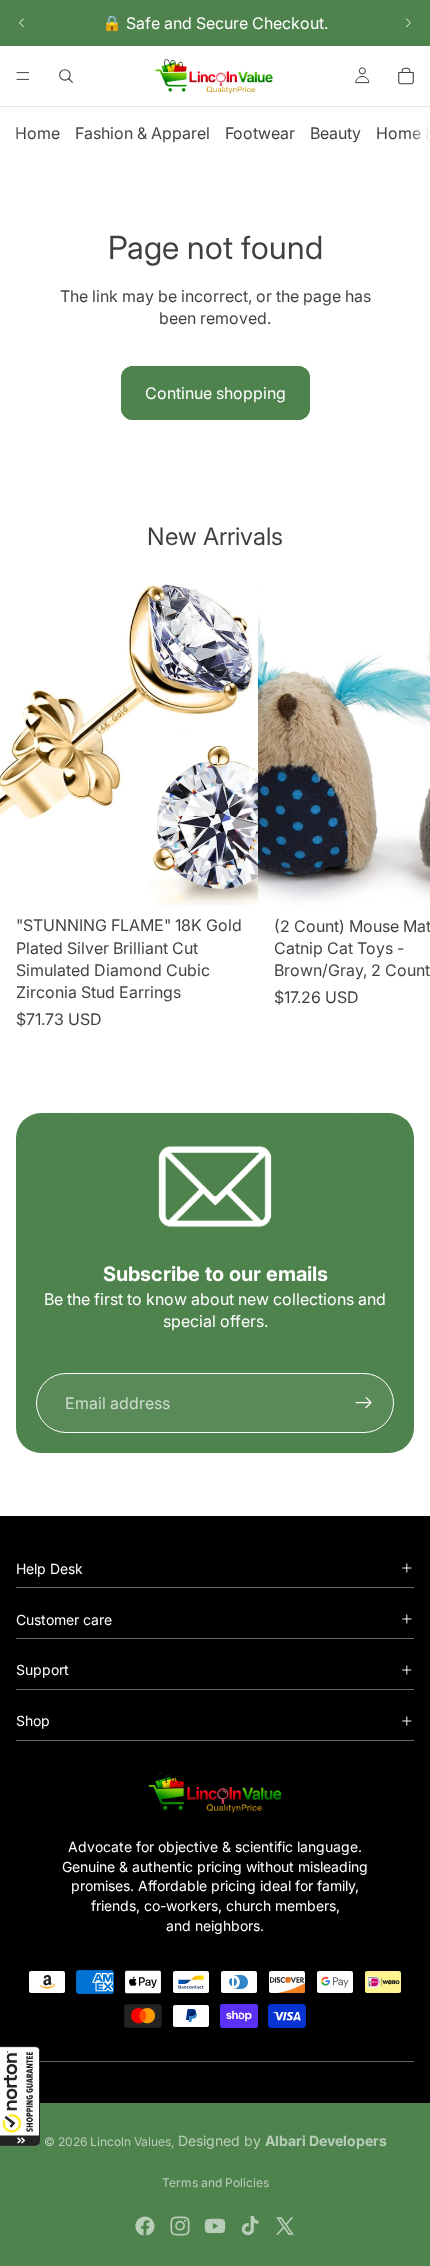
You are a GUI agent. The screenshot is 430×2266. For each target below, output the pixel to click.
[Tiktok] (250, 2226)
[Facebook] (145, 2226)
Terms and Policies (215, 2182)
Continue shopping (215, 393)
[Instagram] (180, 2226)
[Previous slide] (22, 23)
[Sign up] (364, 1403)
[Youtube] (215, 2226)
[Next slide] (408, 23)
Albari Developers (326, 2140)
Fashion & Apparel (142, 133)
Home (37, 133)
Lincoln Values (130, 2141)
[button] (20, 2096)
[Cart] (406, 76)
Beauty (335, 133)
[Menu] (23, 76)
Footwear (260, 133)
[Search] (66, 76)
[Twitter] (285, 2226)
